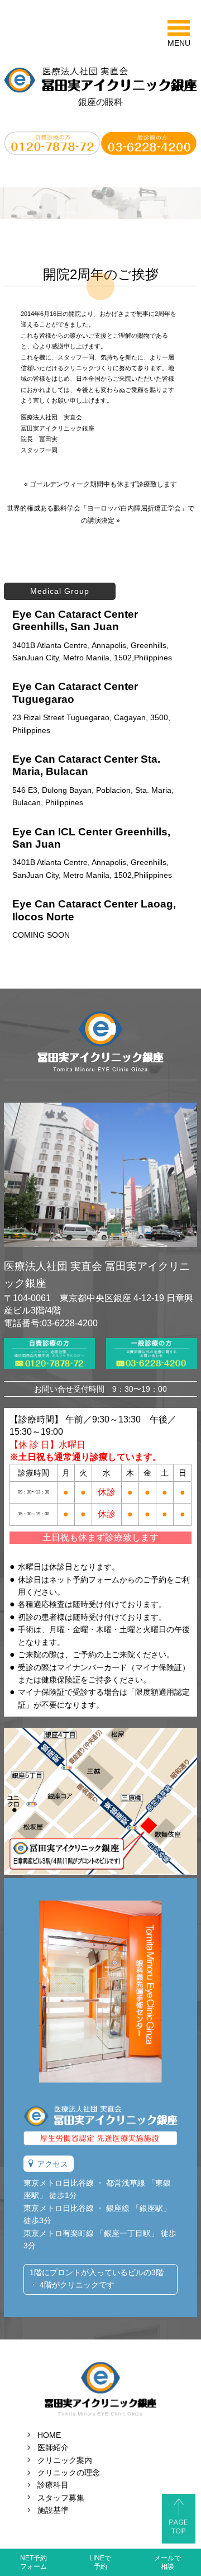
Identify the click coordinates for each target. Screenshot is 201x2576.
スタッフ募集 (61, 2498)
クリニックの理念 (69, 2473)
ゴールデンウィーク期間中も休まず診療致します (103, 484)
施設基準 (53, 2510)
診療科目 (53, 2485)
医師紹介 (53, 2447)
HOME (49, 2435)
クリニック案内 (65, 2460)
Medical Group (60, 591)
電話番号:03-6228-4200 (51, 1323)
